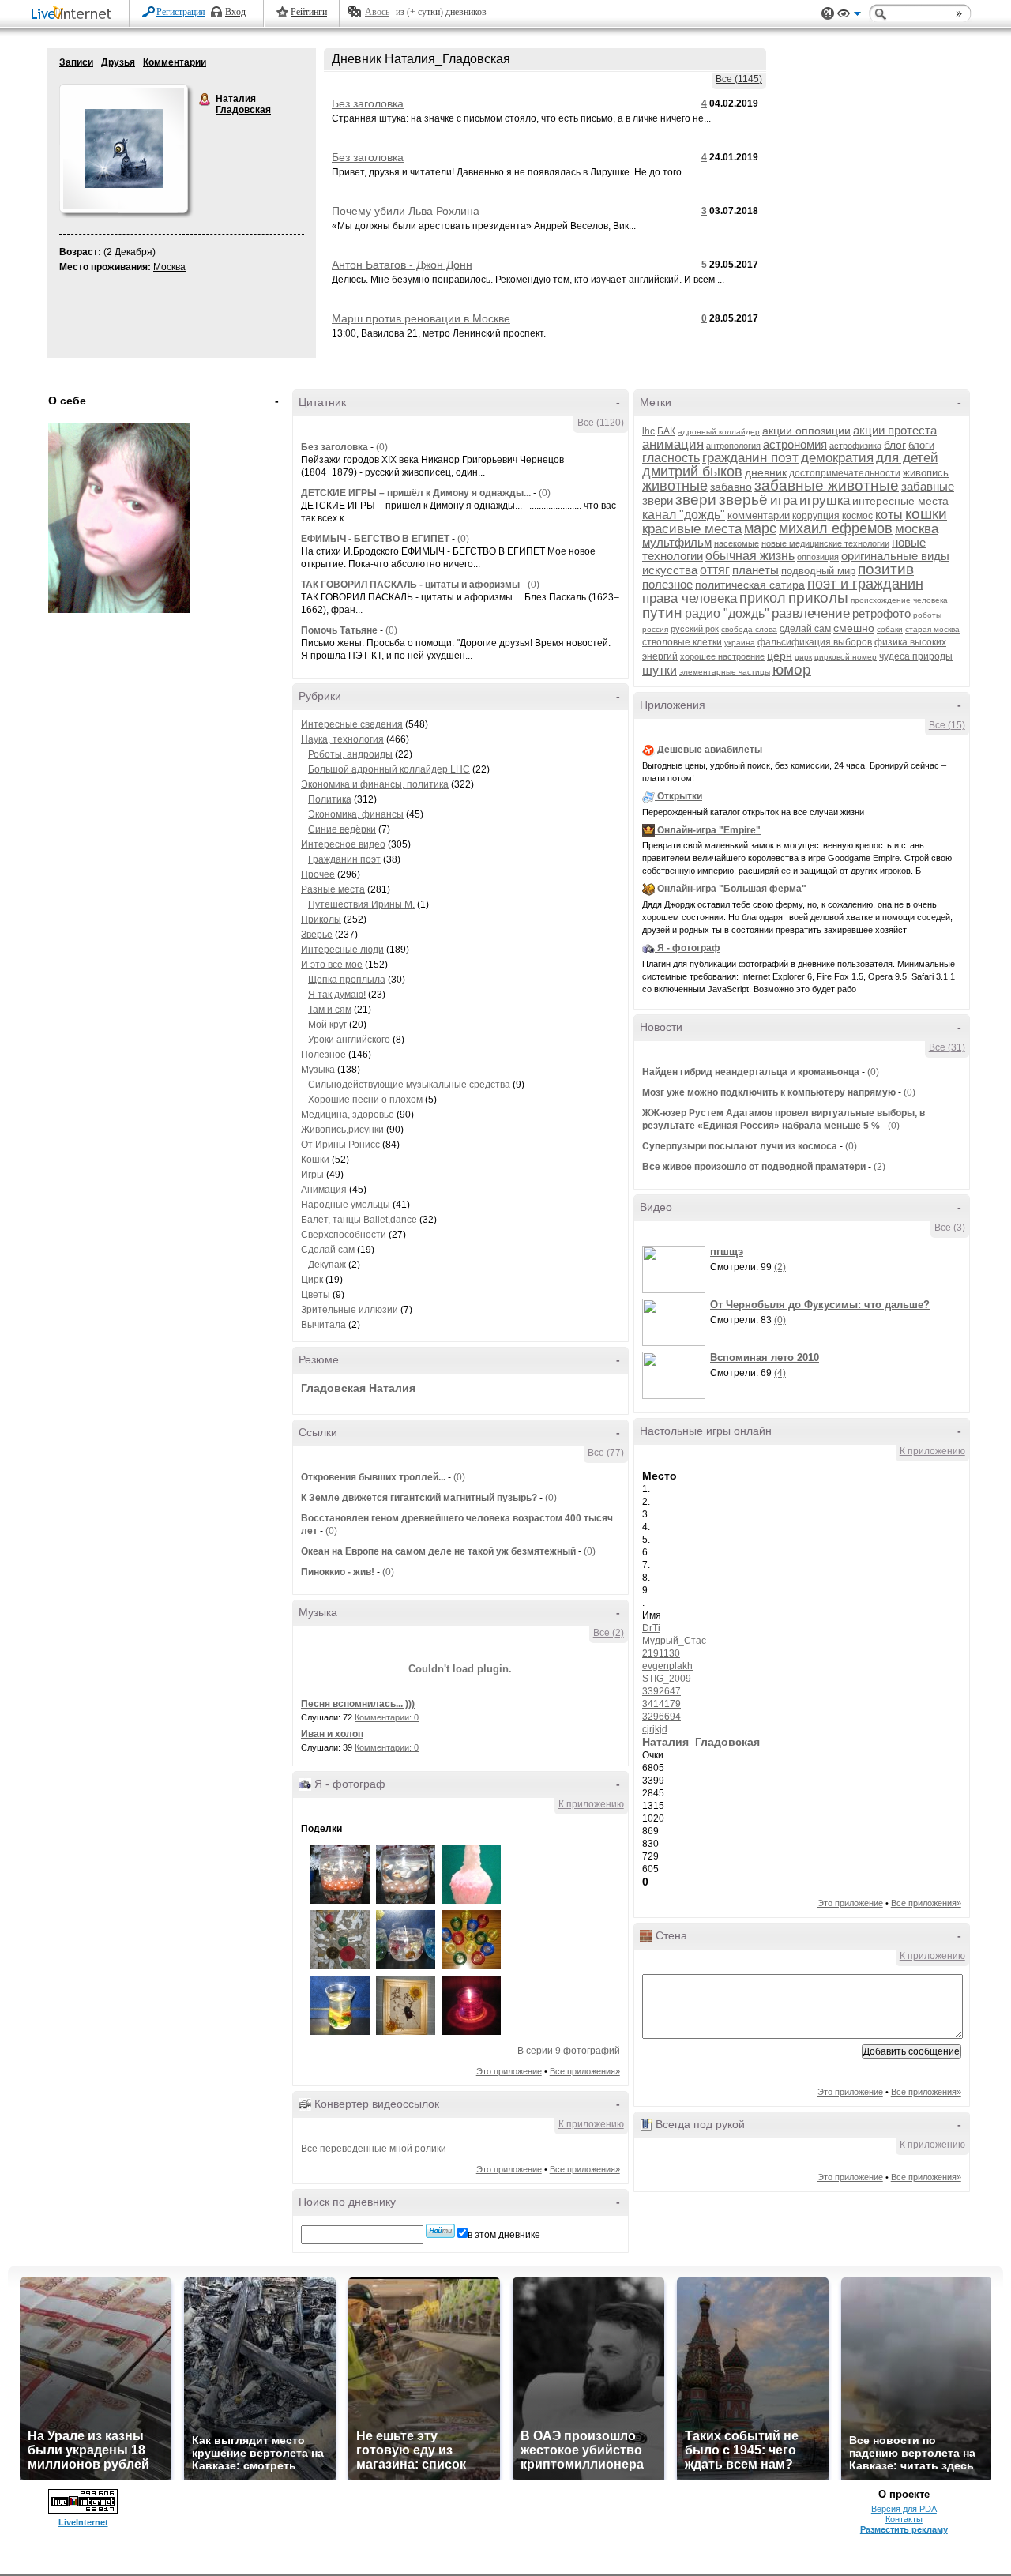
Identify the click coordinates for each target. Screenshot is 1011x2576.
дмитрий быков (692, 472)
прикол (763, 598)
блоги (921, 445)
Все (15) (947, 725)
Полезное (323, 1055)
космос (857, 516)
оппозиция (818, 557)
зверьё (743, 500)
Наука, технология (342, 739)
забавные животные (827, 485)
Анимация (324, 1190)
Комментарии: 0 (387, 1717)
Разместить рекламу (904, 2529)
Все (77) (606, 1453)
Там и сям (330, 1010)
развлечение (811, 613)
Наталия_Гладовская (701, 1742)
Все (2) (609, 1633)
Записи (76, 62)
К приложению (591, 1804)
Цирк (312, 1280)
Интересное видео (343, 844)
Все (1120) (601, 423)
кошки (926, 514)
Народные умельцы (346, 1205)
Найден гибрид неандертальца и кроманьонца (751, 1072)
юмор (792, 669)
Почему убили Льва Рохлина (406, 211)
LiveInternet (74, 15)
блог (895, 445)
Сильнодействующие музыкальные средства (409, 1085)
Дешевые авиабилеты (710, 750)
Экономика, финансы (356, 814)
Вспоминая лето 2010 (765, 1358)
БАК (666, 431)
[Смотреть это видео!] (676, 1269)
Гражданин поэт (344, 859)
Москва (169, 267)
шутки (660, 670)
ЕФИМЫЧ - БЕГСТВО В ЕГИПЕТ (375, 539)
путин (662, 613)
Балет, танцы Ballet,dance (359, 1220)
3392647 (661, 1691)
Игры (312, 1175)
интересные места (900, 501)
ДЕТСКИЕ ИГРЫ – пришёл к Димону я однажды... (416, 493)
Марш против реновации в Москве (421, 318)
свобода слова (749, 629)
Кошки (315, 1160)
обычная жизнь (750, 556)
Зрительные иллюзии (350, 1310)
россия (655, 629)
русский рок (695, 629)
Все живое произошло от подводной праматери (754, 1167)
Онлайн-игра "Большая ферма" (732, 889)
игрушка (825, 500)
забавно (731, 487)
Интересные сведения (352, 724)
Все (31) (947, 1047)
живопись (926, 473)
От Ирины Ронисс (340, 1145)
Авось (377, 12)
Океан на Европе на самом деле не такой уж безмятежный (438, 1551)
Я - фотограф (689, 948)
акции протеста (895, 430)
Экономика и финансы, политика (375, 784)
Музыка (318, 1070)
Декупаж (327, 1265)
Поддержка (828, 14)
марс (760, 528)
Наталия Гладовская (205, 100)
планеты (755, 570)
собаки (890, 629)
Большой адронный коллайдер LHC (389, 769)
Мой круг (327, 1025)
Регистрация (181, 12)
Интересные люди (342, 950)
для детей (907, 458)
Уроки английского (349, 1040)
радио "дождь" (727, 613)
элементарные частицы (725, 672)
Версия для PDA (904, 2509)
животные (675, 486)
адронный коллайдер (719, 432)
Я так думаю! (337, 995)
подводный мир (818, 571)
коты (889, 515)
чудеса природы (916, 656)
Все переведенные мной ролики (374, 2149)
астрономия (795, 444)
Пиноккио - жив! (339, 1572)
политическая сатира (750, 585)
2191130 (661, 1653)
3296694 (661, 1717)
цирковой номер (846, 657)
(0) (382, 447)
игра (784, 500)
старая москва (932, 629)
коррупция (816, 516)
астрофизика (855, 446)
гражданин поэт (750, 458)
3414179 (661, 1704)
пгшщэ (727, 1252)
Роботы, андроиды (350, 754)
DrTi (651, 1628)
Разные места (333, 889)
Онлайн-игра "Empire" (709, 830)
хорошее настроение (722, 656)
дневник (766, 472)
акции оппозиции (806, 431)
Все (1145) (739, 79)
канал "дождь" (684, 515)
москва (917, 529)
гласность (671, 458)
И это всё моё (332, 965)
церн (780, 656)
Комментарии (175, 62)
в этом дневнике (504, 2235)
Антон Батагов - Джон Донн (402, 265)
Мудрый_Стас (674, 1641)
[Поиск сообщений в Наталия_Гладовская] (440, 2231)
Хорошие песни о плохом (365, 1100)
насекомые (737, 543)
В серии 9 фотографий (569, 2051)
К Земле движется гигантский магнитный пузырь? (419, 1498)
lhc (648, 431)
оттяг (715, 570)
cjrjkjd (655, 1729)
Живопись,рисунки (342, 1130)
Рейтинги (309, 12)
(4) (780, 1373)
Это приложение (509, 2071)
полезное (667, 584)
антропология (733, 446)
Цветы (316, 1295)
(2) (879, 1167)
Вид (849, 16)
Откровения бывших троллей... (373, 1477)
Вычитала (323, 1325)
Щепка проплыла (347, 980)
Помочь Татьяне (339, 630)
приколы (818, 598)
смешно (854, 628)
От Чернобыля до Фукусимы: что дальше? (820, 1305)
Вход (235, 12)
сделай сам (805, 629)
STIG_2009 (667, 1679)
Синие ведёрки (342, 829)
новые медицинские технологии (825, 543)
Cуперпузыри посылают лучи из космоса (740, 1146)
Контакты (904, 2519)
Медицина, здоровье (348, 1115)
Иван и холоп (332, 1734)
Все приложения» (585, 2071)
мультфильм (677, 542)
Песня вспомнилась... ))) (358, 1704)
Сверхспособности (344, 1235)
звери (696, 500)
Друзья (118, 62)
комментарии (759, 515)
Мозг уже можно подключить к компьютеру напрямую (769, 1092)
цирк (803, 657)
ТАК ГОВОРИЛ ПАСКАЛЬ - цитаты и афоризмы (410, 585)
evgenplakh (667, 1666)
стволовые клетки (682, 642)
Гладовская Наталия (358, 1388)
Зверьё (317, 935)
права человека (690, 598)
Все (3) (950, 1228)
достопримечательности (845, 473)
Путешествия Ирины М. (361, 904)
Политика (330, 799)
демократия (837, 458)
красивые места (692, 529)
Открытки (680, 796)
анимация (673, 444)
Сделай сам (328, 1250)
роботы (927, 615)
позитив (886, 569)
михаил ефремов (836, 528)
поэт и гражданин (865, 584)
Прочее (318, 874)
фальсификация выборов (815, 642)
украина (740, 643)
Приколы (321, 919)
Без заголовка (368, 103)
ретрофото (881, 613)
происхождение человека (899, 600)
